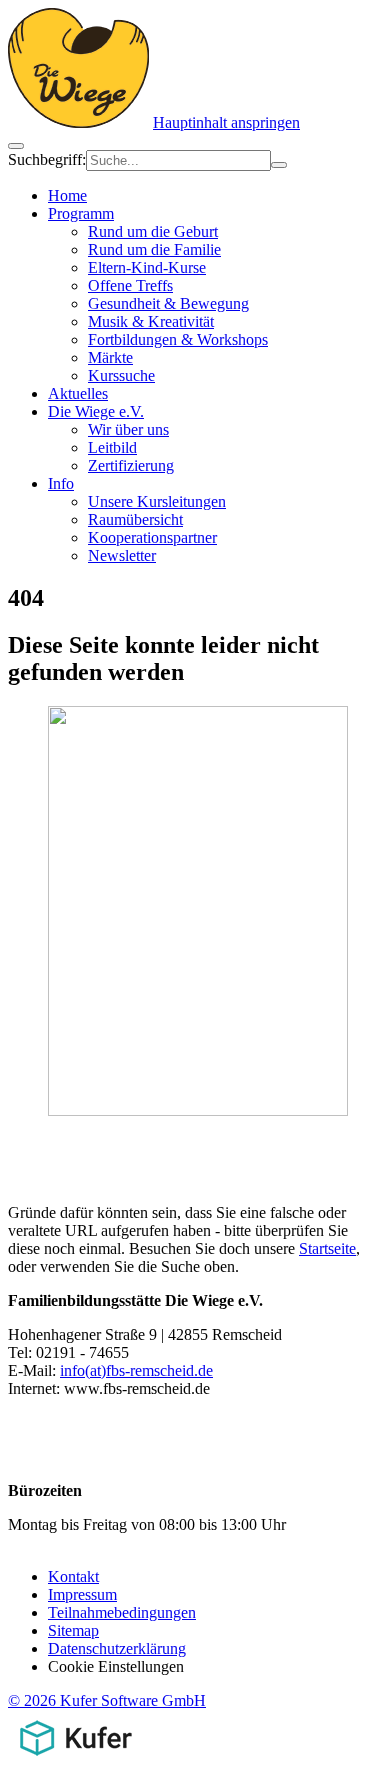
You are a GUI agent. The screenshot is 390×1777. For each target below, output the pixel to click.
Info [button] (61, 483)
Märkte (110, 357)
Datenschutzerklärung (117, 1648)
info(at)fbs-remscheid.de (136, 1370)
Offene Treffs (130, 285)
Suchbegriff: (47, 159)
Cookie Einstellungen (116, 1666)
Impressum (82, 1594)
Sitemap (73, 1630)
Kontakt (73, 1576)
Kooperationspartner (152, 537)
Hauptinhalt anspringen (226, 122)
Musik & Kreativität (151, 321)
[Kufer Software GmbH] (75, 1759)
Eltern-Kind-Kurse (147, 267)
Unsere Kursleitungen (157, 501)
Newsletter (122, 555)
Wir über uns (128, 429)
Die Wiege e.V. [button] (96, 411)
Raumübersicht (135, 519)
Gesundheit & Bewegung (168, 303)
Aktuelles (78, 393)
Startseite (327, 1248)
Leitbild (112, 447)
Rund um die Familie (154, 249)
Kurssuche (121, 375)
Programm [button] (81, 213)
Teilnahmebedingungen (122, 1612)
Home (67, 195)
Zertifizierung (131, 465)
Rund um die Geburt (153, 231)
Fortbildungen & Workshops (178, 339)
